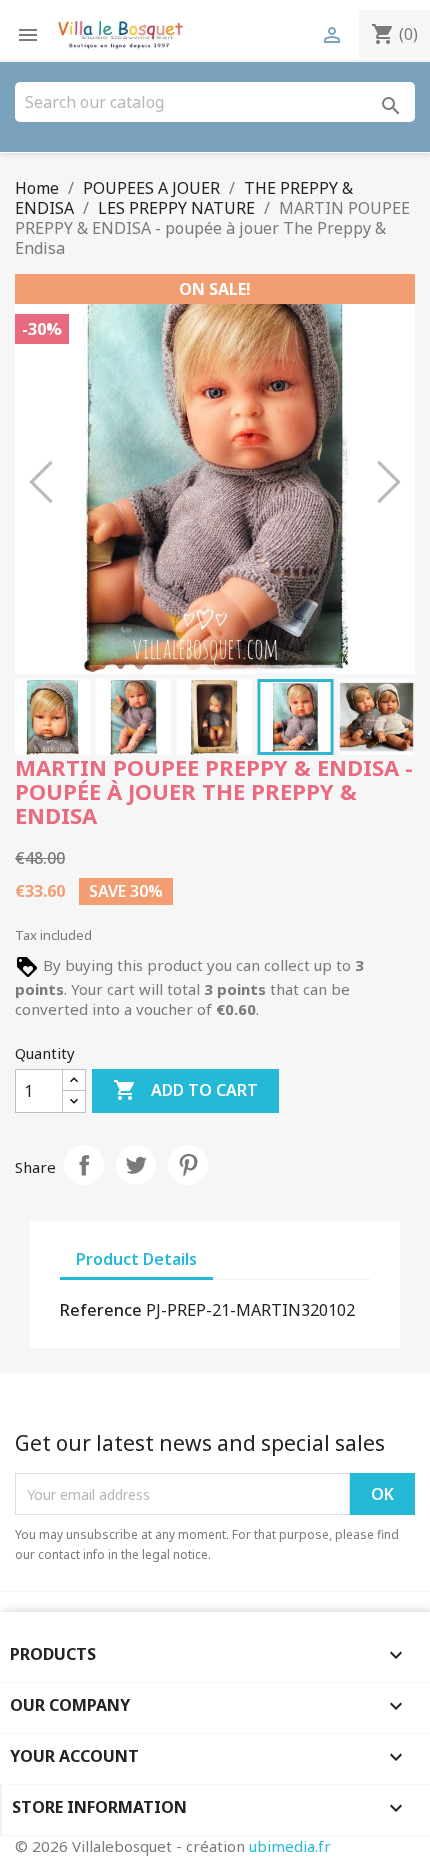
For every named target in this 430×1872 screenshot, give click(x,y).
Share (84, 1165)
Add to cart (185, 1090)
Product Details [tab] (136, 1259)
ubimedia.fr (290, 1846)
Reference (101, 1310)
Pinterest (188, 1165)
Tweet (136, 1165)
